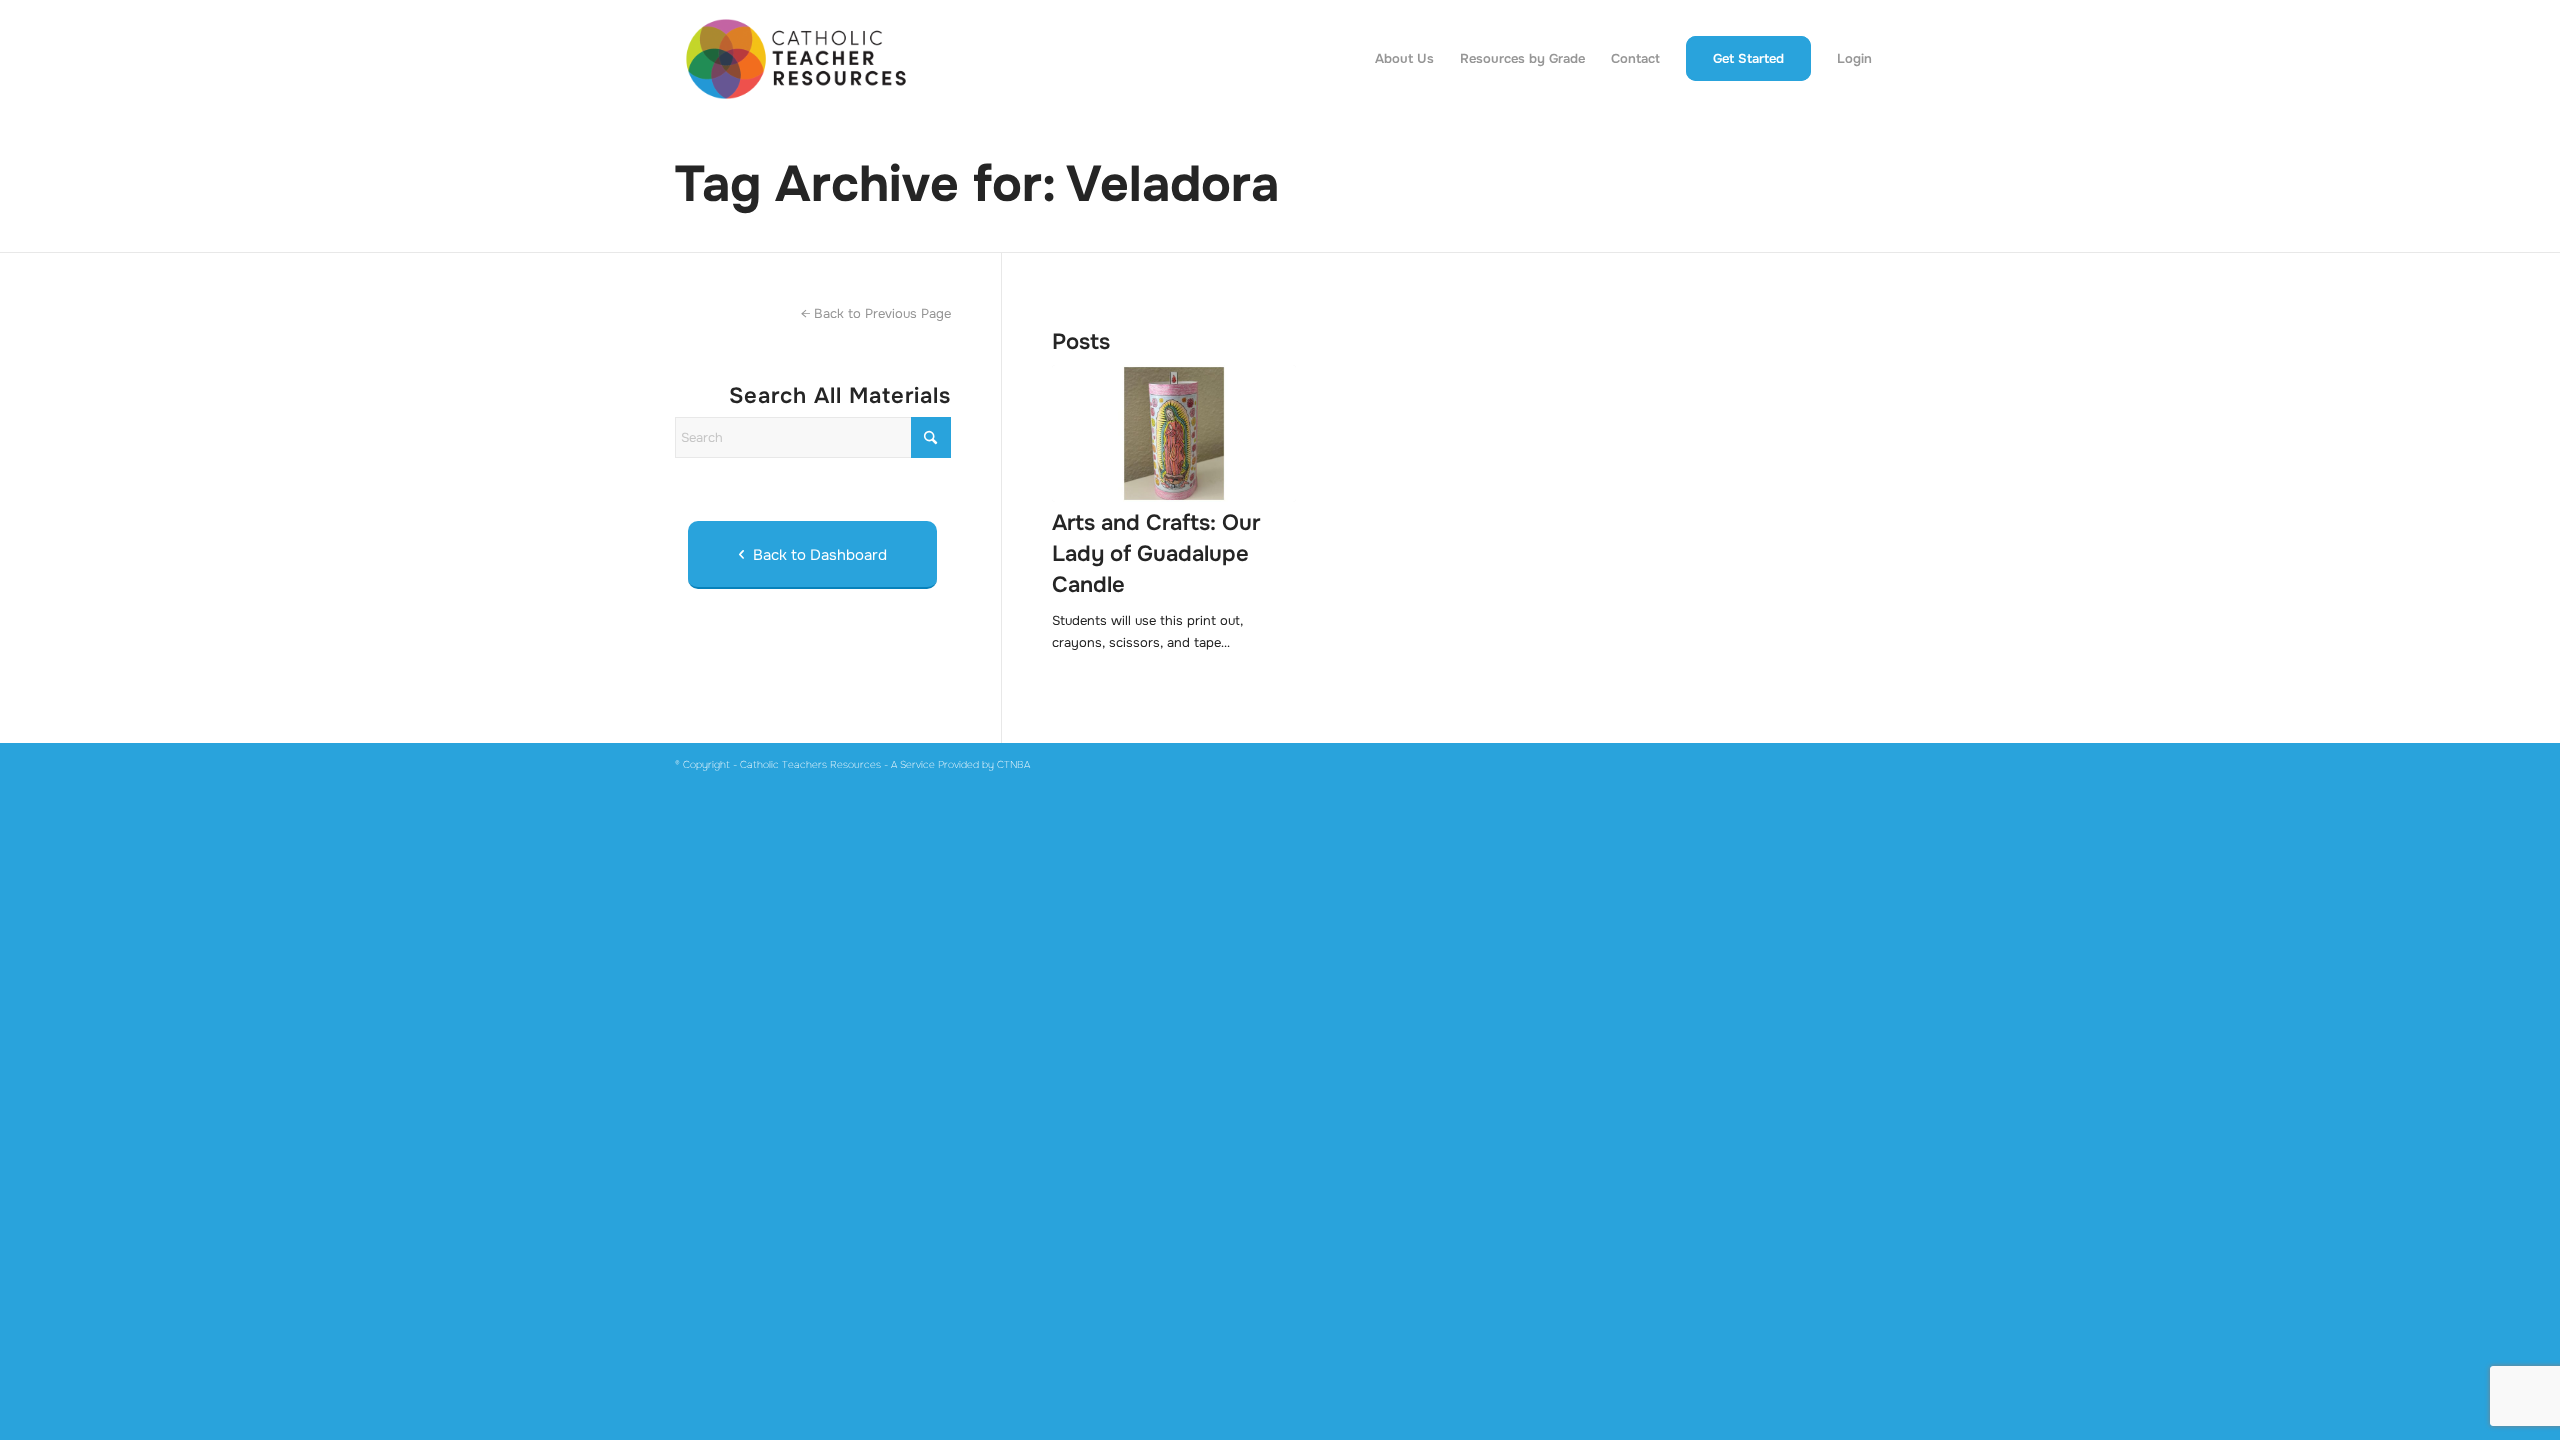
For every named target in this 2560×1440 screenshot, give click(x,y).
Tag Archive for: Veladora (977, 184)
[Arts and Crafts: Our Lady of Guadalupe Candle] (1174, 433)
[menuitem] (1404, 59)
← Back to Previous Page (876, 313)
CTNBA (1013, 764)
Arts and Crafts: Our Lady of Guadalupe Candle (1156, 554)
